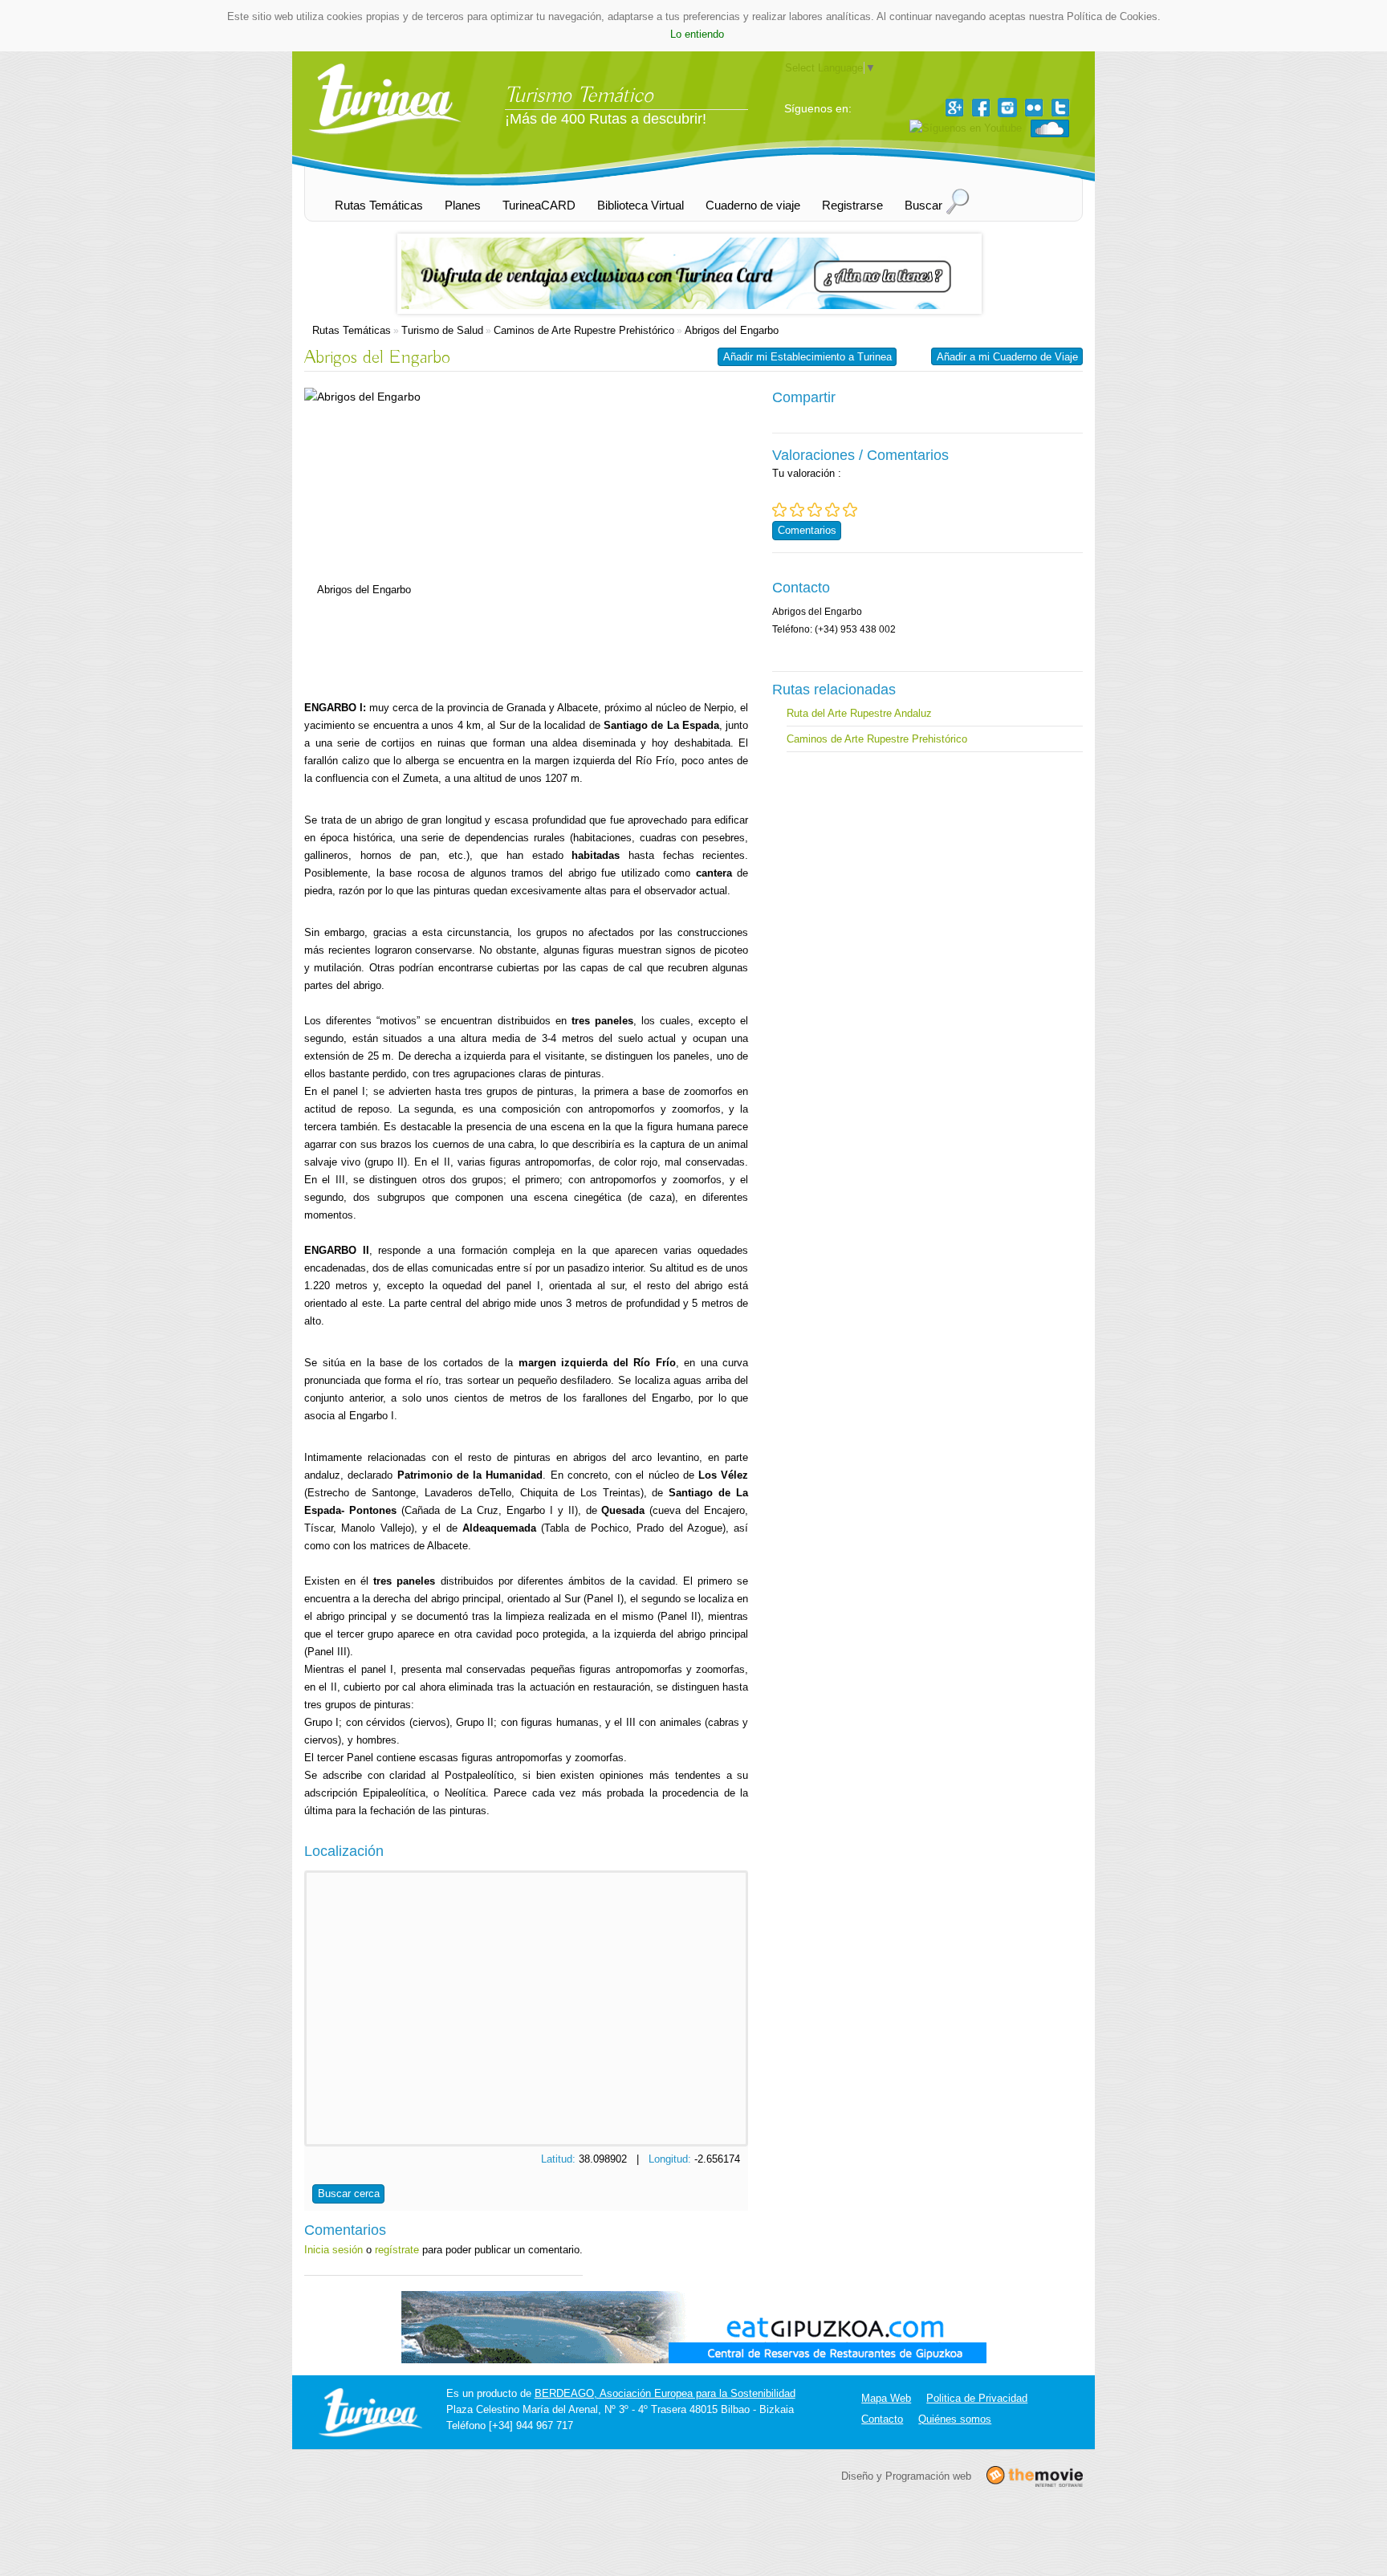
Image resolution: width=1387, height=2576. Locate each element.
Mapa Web (886, 2398)
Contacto (882, 2419)
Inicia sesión (334, 2250)
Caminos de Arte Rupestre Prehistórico (584, 330)
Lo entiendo (697, 34)
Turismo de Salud (442, 330)
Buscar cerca (349, 2193)
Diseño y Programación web (906, 2475)
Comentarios (807, 530)
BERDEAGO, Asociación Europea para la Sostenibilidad (665, 2393)
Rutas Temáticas (352, 330)
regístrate (397, 2250)
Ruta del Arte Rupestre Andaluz (859, 713)
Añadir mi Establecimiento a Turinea (807, 357)
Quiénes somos (955, 2419)
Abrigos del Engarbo (732, 330)
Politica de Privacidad (977, 2398)
